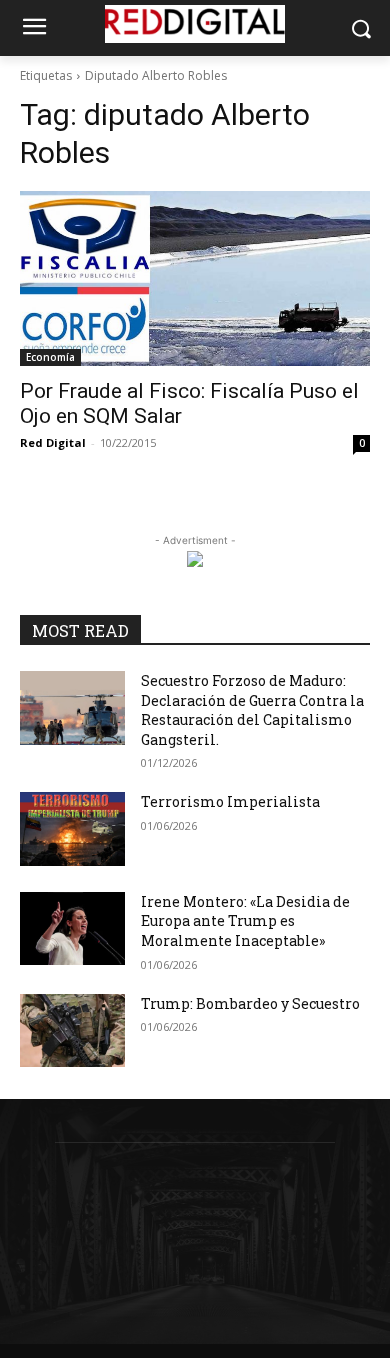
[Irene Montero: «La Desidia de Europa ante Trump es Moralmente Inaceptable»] (72, 929)
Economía (50, 357)
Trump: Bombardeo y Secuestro (250, 1003)
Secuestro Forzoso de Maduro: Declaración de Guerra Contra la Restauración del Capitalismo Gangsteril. (252, 710)
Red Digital (53, 442)
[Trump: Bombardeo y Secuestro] (72, 1031)
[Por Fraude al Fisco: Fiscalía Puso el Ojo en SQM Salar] (195, 278)
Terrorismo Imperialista (230, 801)
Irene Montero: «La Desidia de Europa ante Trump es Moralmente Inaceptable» (245, 921)
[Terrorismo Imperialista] (72, 829)
